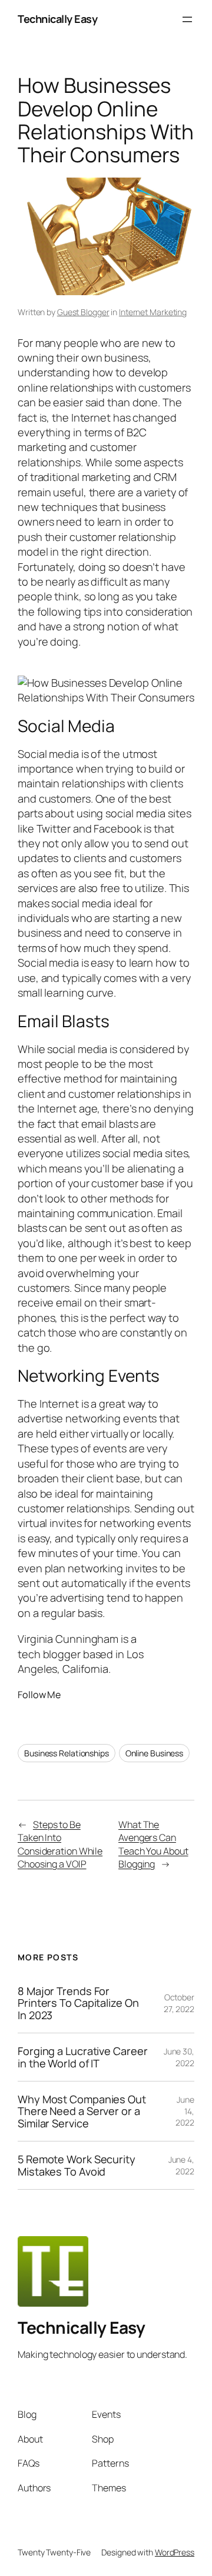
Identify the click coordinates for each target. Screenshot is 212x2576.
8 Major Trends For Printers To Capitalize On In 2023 (78, 2003)
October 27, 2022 (179, 2003)
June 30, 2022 (179, 2057)
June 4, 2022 (181, 2165)
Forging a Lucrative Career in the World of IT (82, 2057)
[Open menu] (187, 19)
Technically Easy (57, 19)
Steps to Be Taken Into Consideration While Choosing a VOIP (60, 1845)
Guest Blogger (83, 312)
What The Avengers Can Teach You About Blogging (153, 1845)
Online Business (155, 1753)
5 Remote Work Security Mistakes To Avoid (77, 2165)
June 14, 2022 (185, 2111)
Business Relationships (67, 1753)
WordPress (175, 2552)
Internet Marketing (153, 312)
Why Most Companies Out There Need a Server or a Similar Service (82, 2111)
